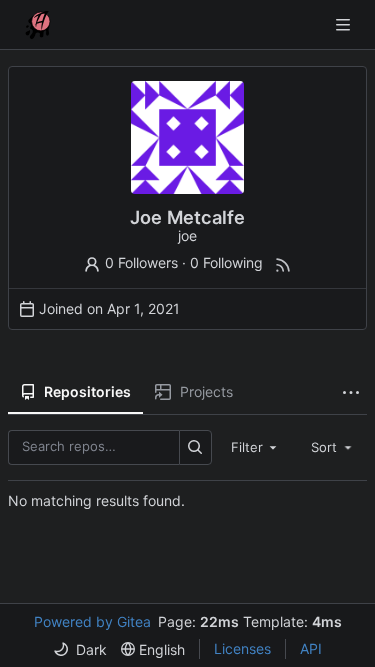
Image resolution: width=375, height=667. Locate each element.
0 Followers (141, 262)
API (311, 648)
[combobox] (256, 447)
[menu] (80, 649)
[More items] (351, 393)
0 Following (226, 262)
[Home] (38, 25)
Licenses (242, 648)
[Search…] (195, 447)
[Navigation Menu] (345, 24)
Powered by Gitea (92, 621)
